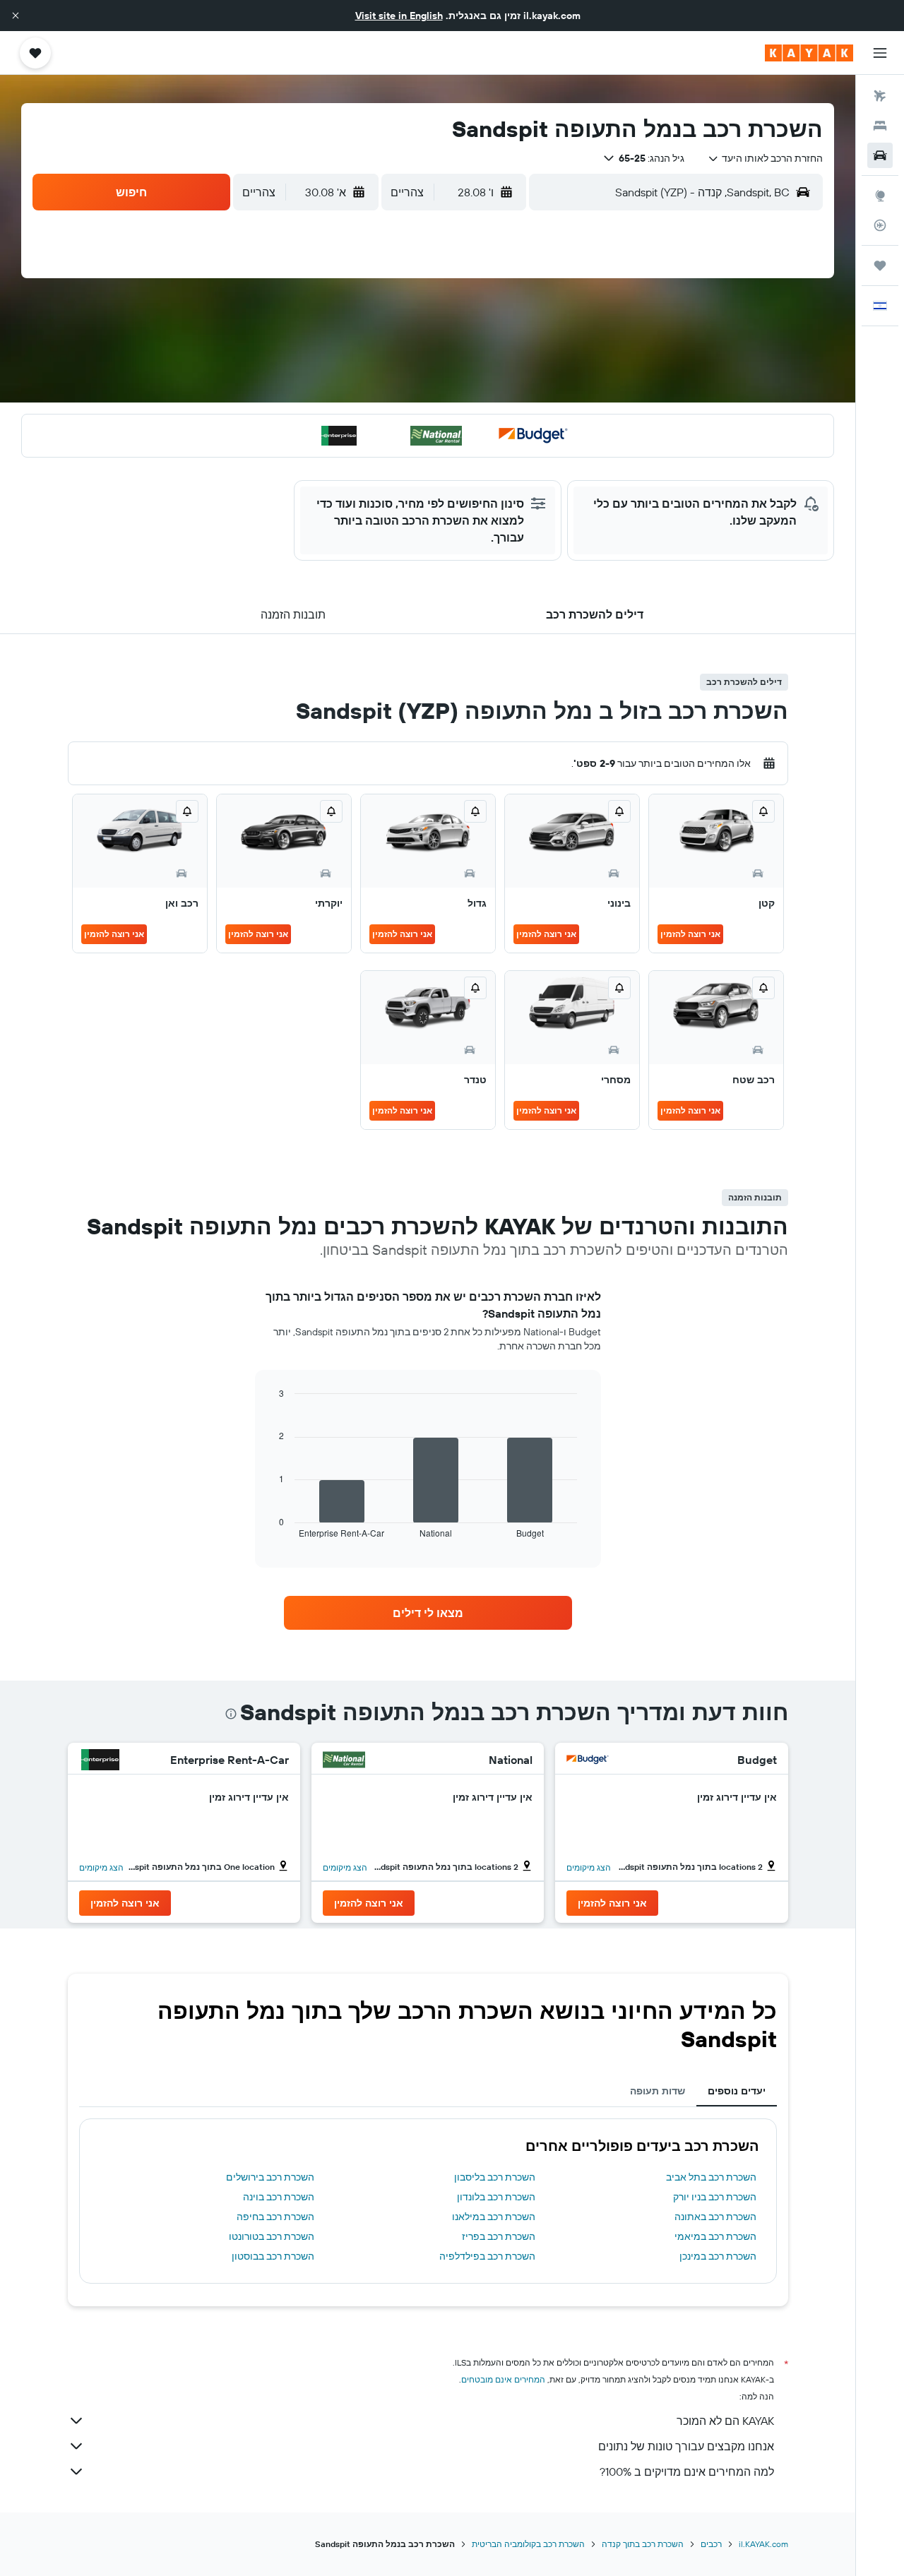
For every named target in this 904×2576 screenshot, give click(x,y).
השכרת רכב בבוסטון (273, 2256)
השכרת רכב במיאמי (715, 2236)
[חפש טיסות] (880, 96)
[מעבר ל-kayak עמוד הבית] (809, 53)
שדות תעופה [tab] (658, 2091)
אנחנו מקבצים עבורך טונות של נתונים (686, 2446)
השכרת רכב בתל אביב (711, 2177)
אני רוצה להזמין (690, 934)
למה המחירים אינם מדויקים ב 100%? (687, 2471)
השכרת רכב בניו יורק (715, 2197)
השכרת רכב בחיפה (275, 2217)
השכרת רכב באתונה (715, 2217)
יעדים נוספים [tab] (737, 2091)
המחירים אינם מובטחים (503, 2379)
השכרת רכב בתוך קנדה (643, 2544)
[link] (428, 1613)
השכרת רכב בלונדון (496, 2197)
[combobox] (765, 158)
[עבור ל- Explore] (880, 196)
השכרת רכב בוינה (279, 2197)
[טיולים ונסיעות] (880, 266)
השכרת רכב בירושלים (270, 2177)
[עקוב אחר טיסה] (880, 225)
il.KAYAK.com (763, 2544)
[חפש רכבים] (880, 155)
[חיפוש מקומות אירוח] (880, 126)
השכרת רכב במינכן (718, 2256)
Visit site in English (399, 16)
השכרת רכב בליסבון (495, 2177)
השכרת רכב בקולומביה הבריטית (528, 2544)
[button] (16, 16)
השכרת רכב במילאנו (494, 2217)
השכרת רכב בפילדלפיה (487, 2256)
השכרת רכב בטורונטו (272, 2236)
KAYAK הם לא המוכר (725, 2421)
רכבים (711, 2544)
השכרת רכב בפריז (499, 2236)
